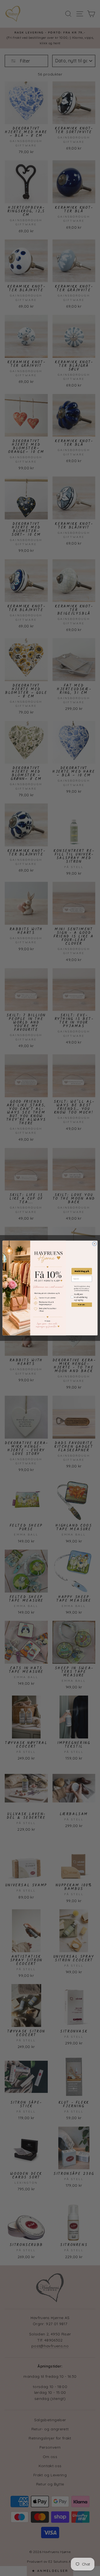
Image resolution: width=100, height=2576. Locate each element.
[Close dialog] (94, 1244)
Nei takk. (82, 1304)
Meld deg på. (82, 1271)
